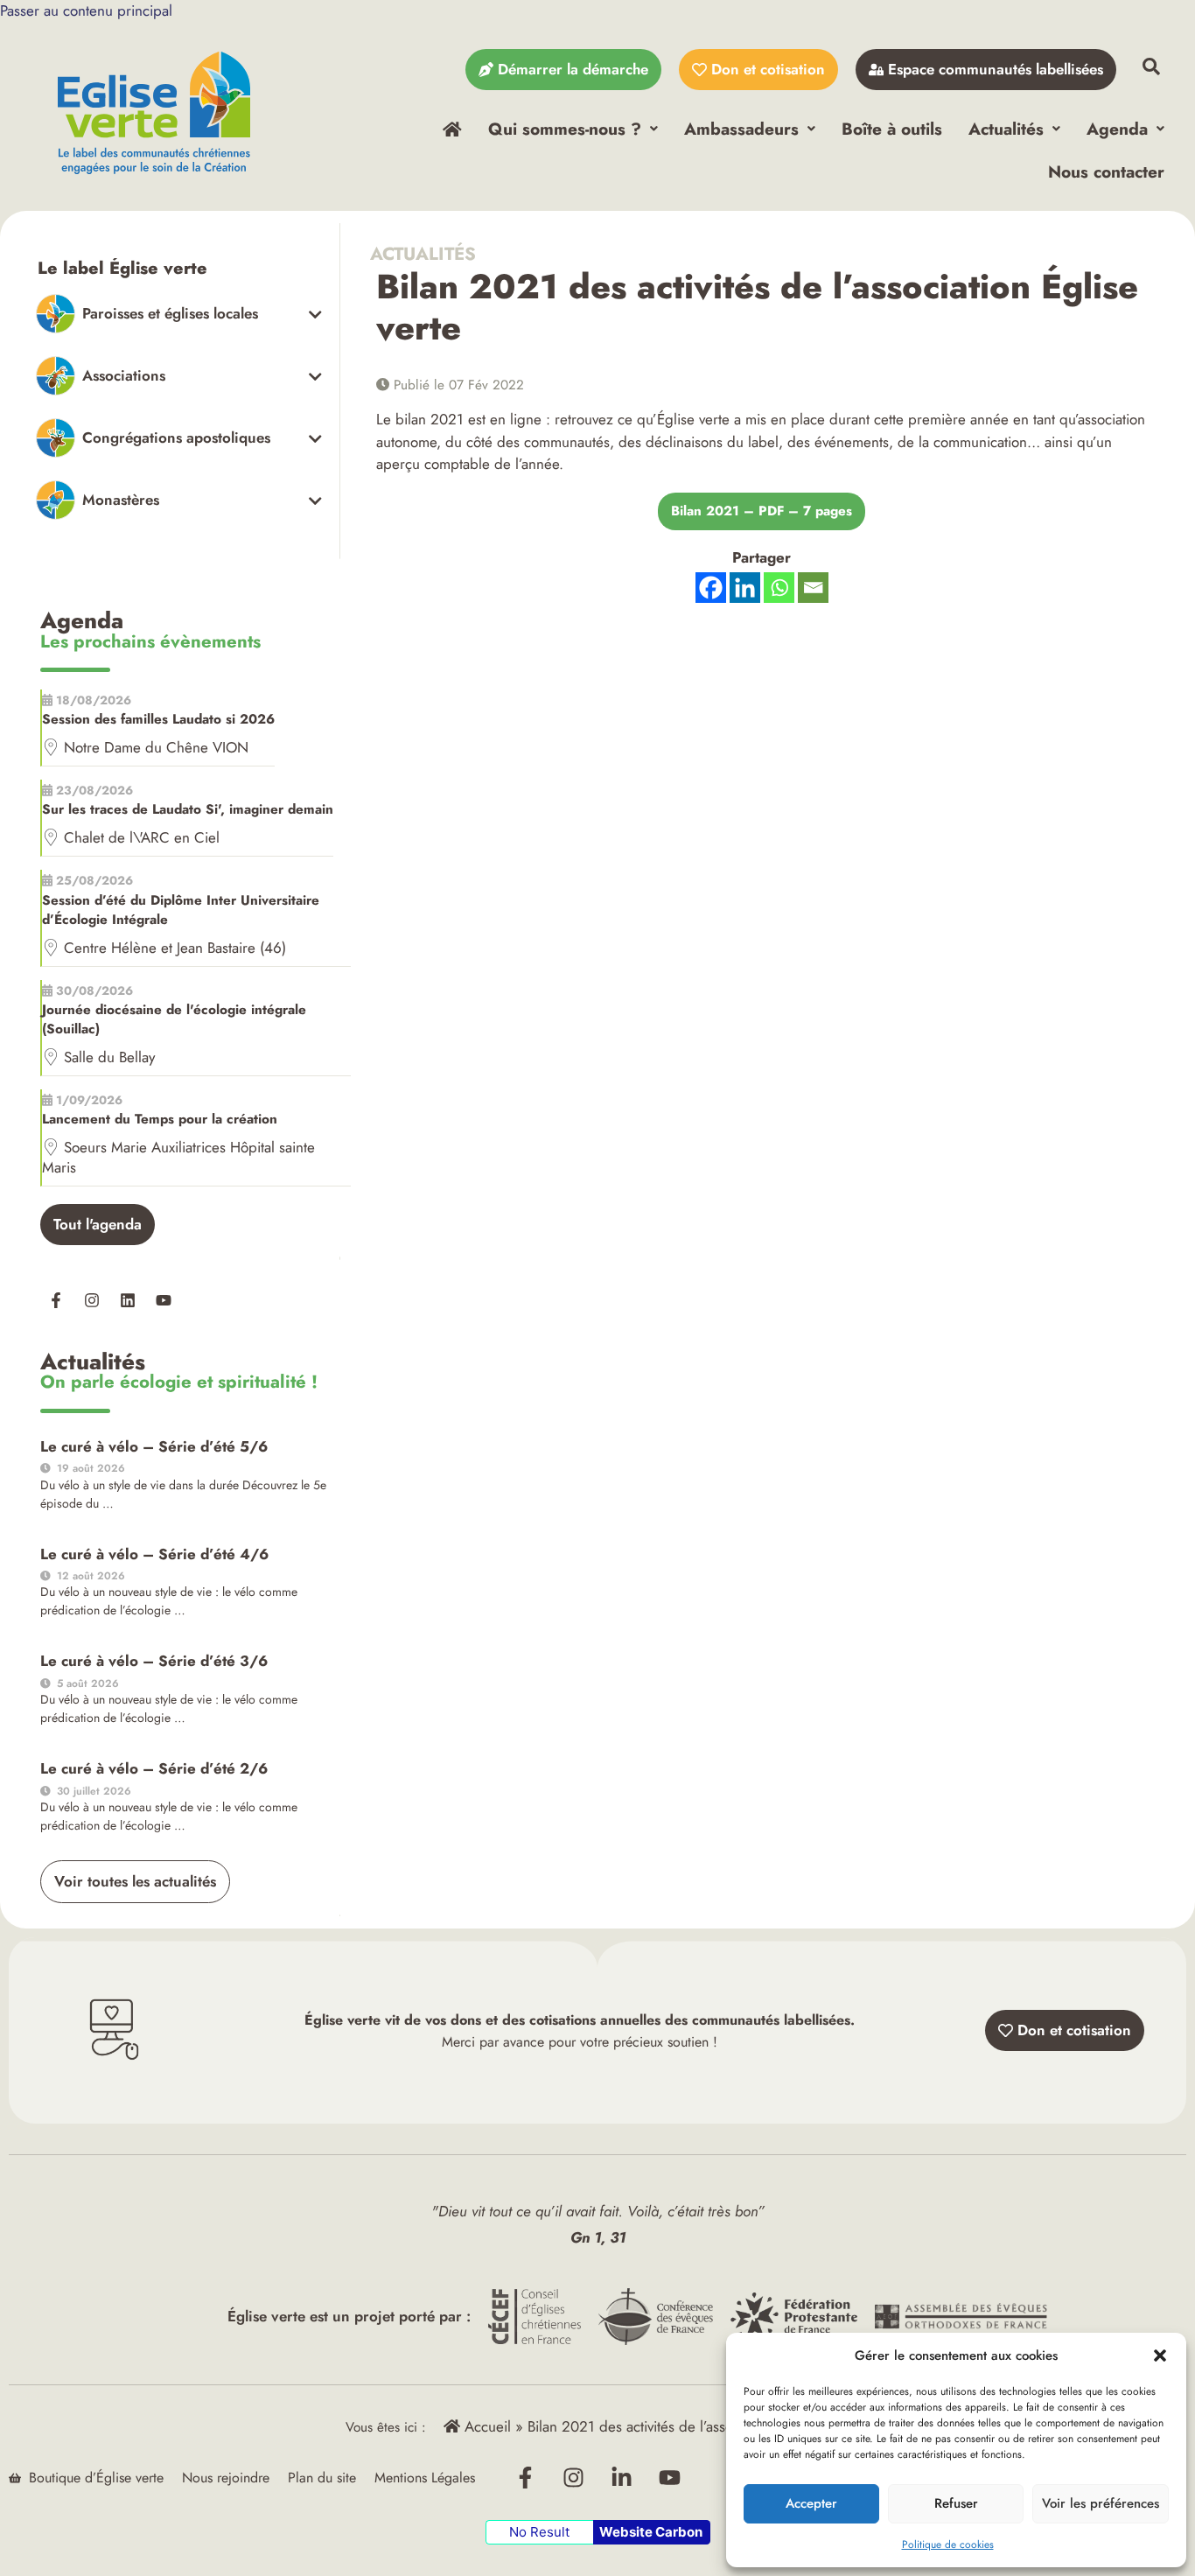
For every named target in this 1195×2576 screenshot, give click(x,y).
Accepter (811, 2503)
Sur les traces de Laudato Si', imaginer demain (188, 809)
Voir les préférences (1101, 2503)
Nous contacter (1106, 171)
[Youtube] (164, 1300)
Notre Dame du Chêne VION (156, 747)
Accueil (486, 2426)
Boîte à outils (892, 129)
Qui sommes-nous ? (565, 129)
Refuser (956, 2503)
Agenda (1117, 129)
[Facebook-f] (56, 1300)
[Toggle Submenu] (179, 314)
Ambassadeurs (741, 129)
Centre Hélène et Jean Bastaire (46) (175, 948)
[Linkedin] (128, 1300)
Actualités (1006, 129)
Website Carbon (651, 2532)
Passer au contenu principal (86, 10)
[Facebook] (711, 588)
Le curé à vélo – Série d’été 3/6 (154, 1661)
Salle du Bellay (109, 1057)
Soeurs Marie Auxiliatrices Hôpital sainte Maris (178, 1157)
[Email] (813, 588)
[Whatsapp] (779, 588)
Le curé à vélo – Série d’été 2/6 (154, 1768)
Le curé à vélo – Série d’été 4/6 (154, 1554)
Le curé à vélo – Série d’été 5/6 (154, 1446)
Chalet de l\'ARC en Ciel (142, 837)
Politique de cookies (948, 2544)
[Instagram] (92, 1300)
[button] (1160, 2355)
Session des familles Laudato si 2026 (158, 719)
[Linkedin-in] (622, 2478)
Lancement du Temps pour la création (160, 1119)
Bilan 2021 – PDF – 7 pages (762, 511)
